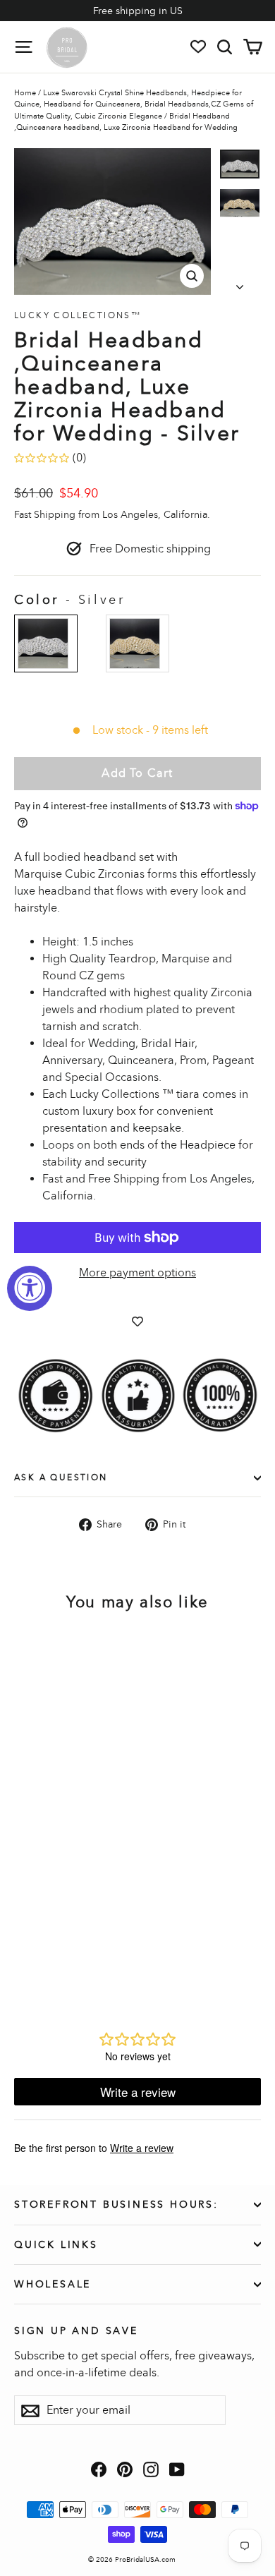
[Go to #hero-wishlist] (198, 47)
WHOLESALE (53, 2284)
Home (25, 93)
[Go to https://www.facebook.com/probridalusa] (99, 2469)
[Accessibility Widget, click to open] (30, 1288)
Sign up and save (76, 2330)
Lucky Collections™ (78, 315)
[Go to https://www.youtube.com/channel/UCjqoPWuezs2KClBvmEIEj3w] (177, 2469)
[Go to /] (67, 47)
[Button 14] (240, 283)
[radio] (46, 643)
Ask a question (61, 1477)
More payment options (137, 1272)
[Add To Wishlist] (137, 1322)
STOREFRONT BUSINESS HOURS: (116, 2205)
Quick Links (56, 2245)
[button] (240, 164)
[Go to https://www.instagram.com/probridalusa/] (151, 2469)
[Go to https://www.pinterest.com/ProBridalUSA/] (125, 2469)
